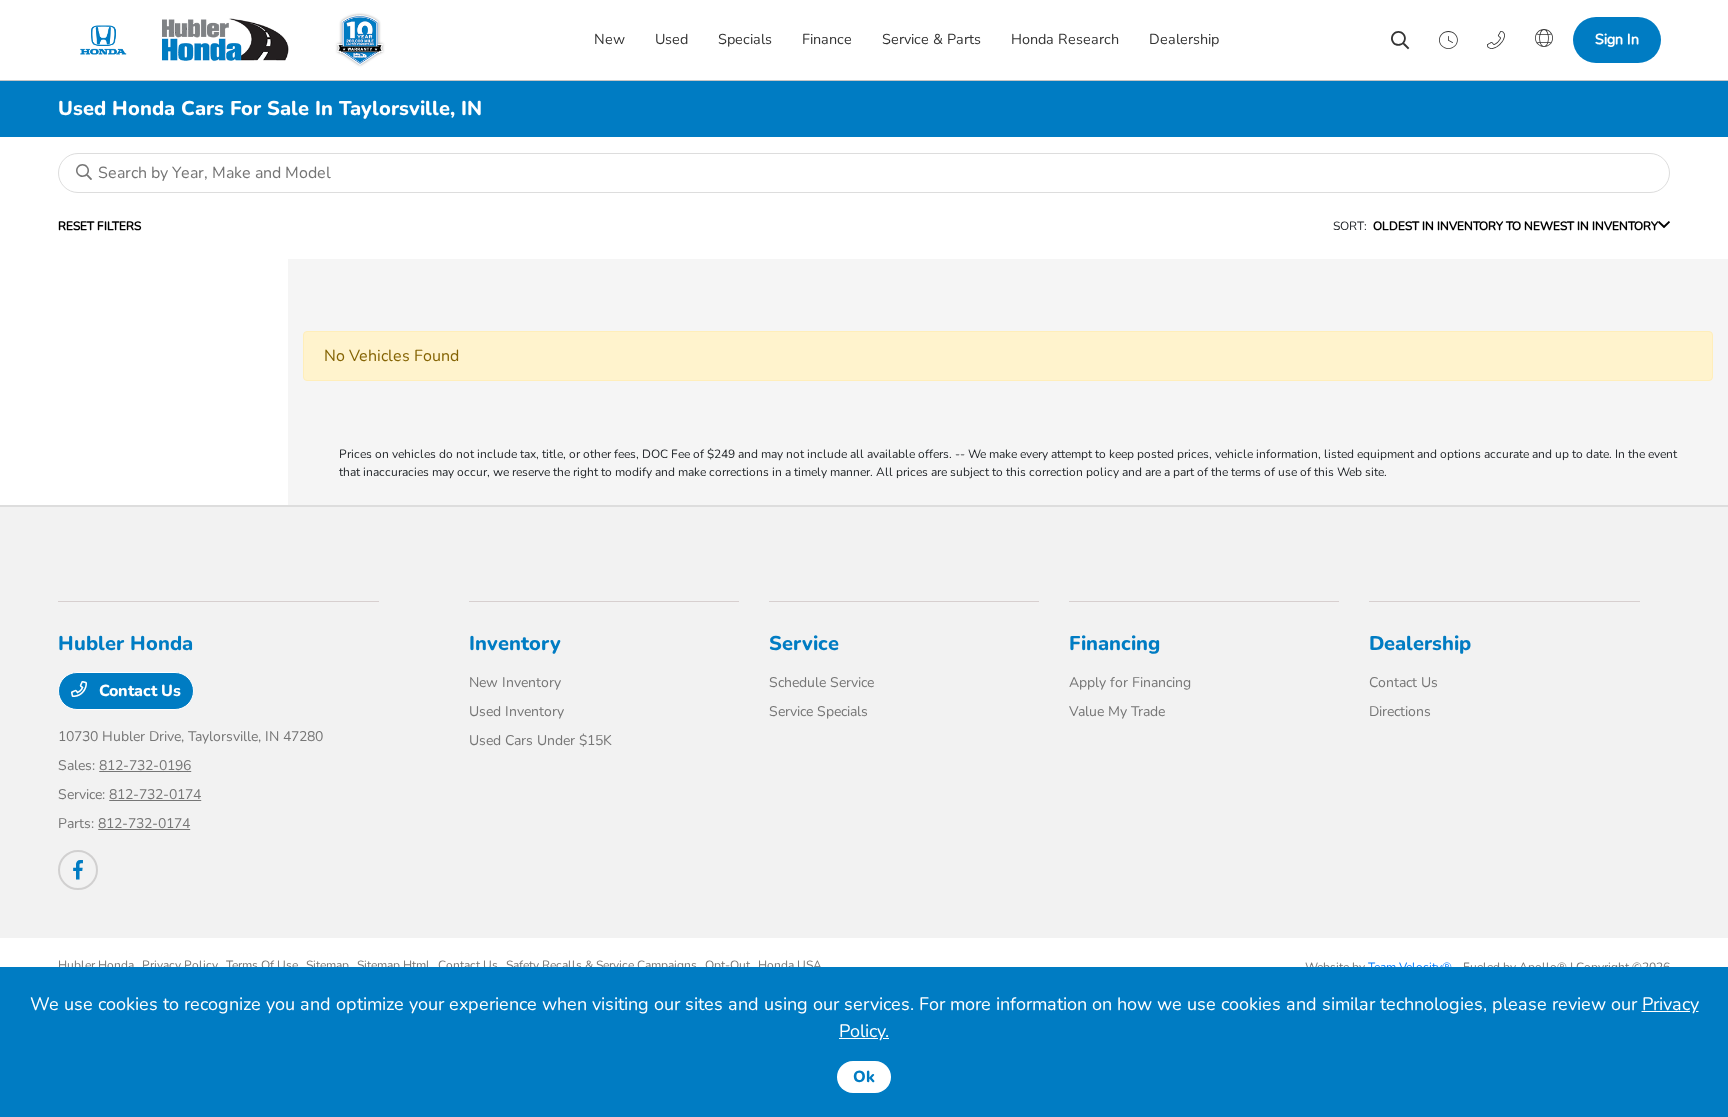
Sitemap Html (393, 965)
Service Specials (818, 711)
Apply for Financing (1130, 682)
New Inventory (515, 682)
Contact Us (138, 691)
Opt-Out (727, 965)
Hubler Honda (96, 965)
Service (804, 643)
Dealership (1420, 643)
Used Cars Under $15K (540, 740)
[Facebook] (78, 870)
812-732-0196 (145, 765)
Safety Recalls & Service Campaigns (601, 965)
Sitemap (327, 965)
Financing (1114, 643)
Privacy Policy (180, 965)
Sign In (1617, 39)
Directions (1400, 711)
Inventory (515, 643)
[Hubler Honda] (191, 40)
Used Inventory (516, 711)
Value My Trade (1117, 711)
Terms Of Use (262, 965)
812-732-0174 (155, 794)
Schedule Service (821, 682)
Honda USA (790, 965)
